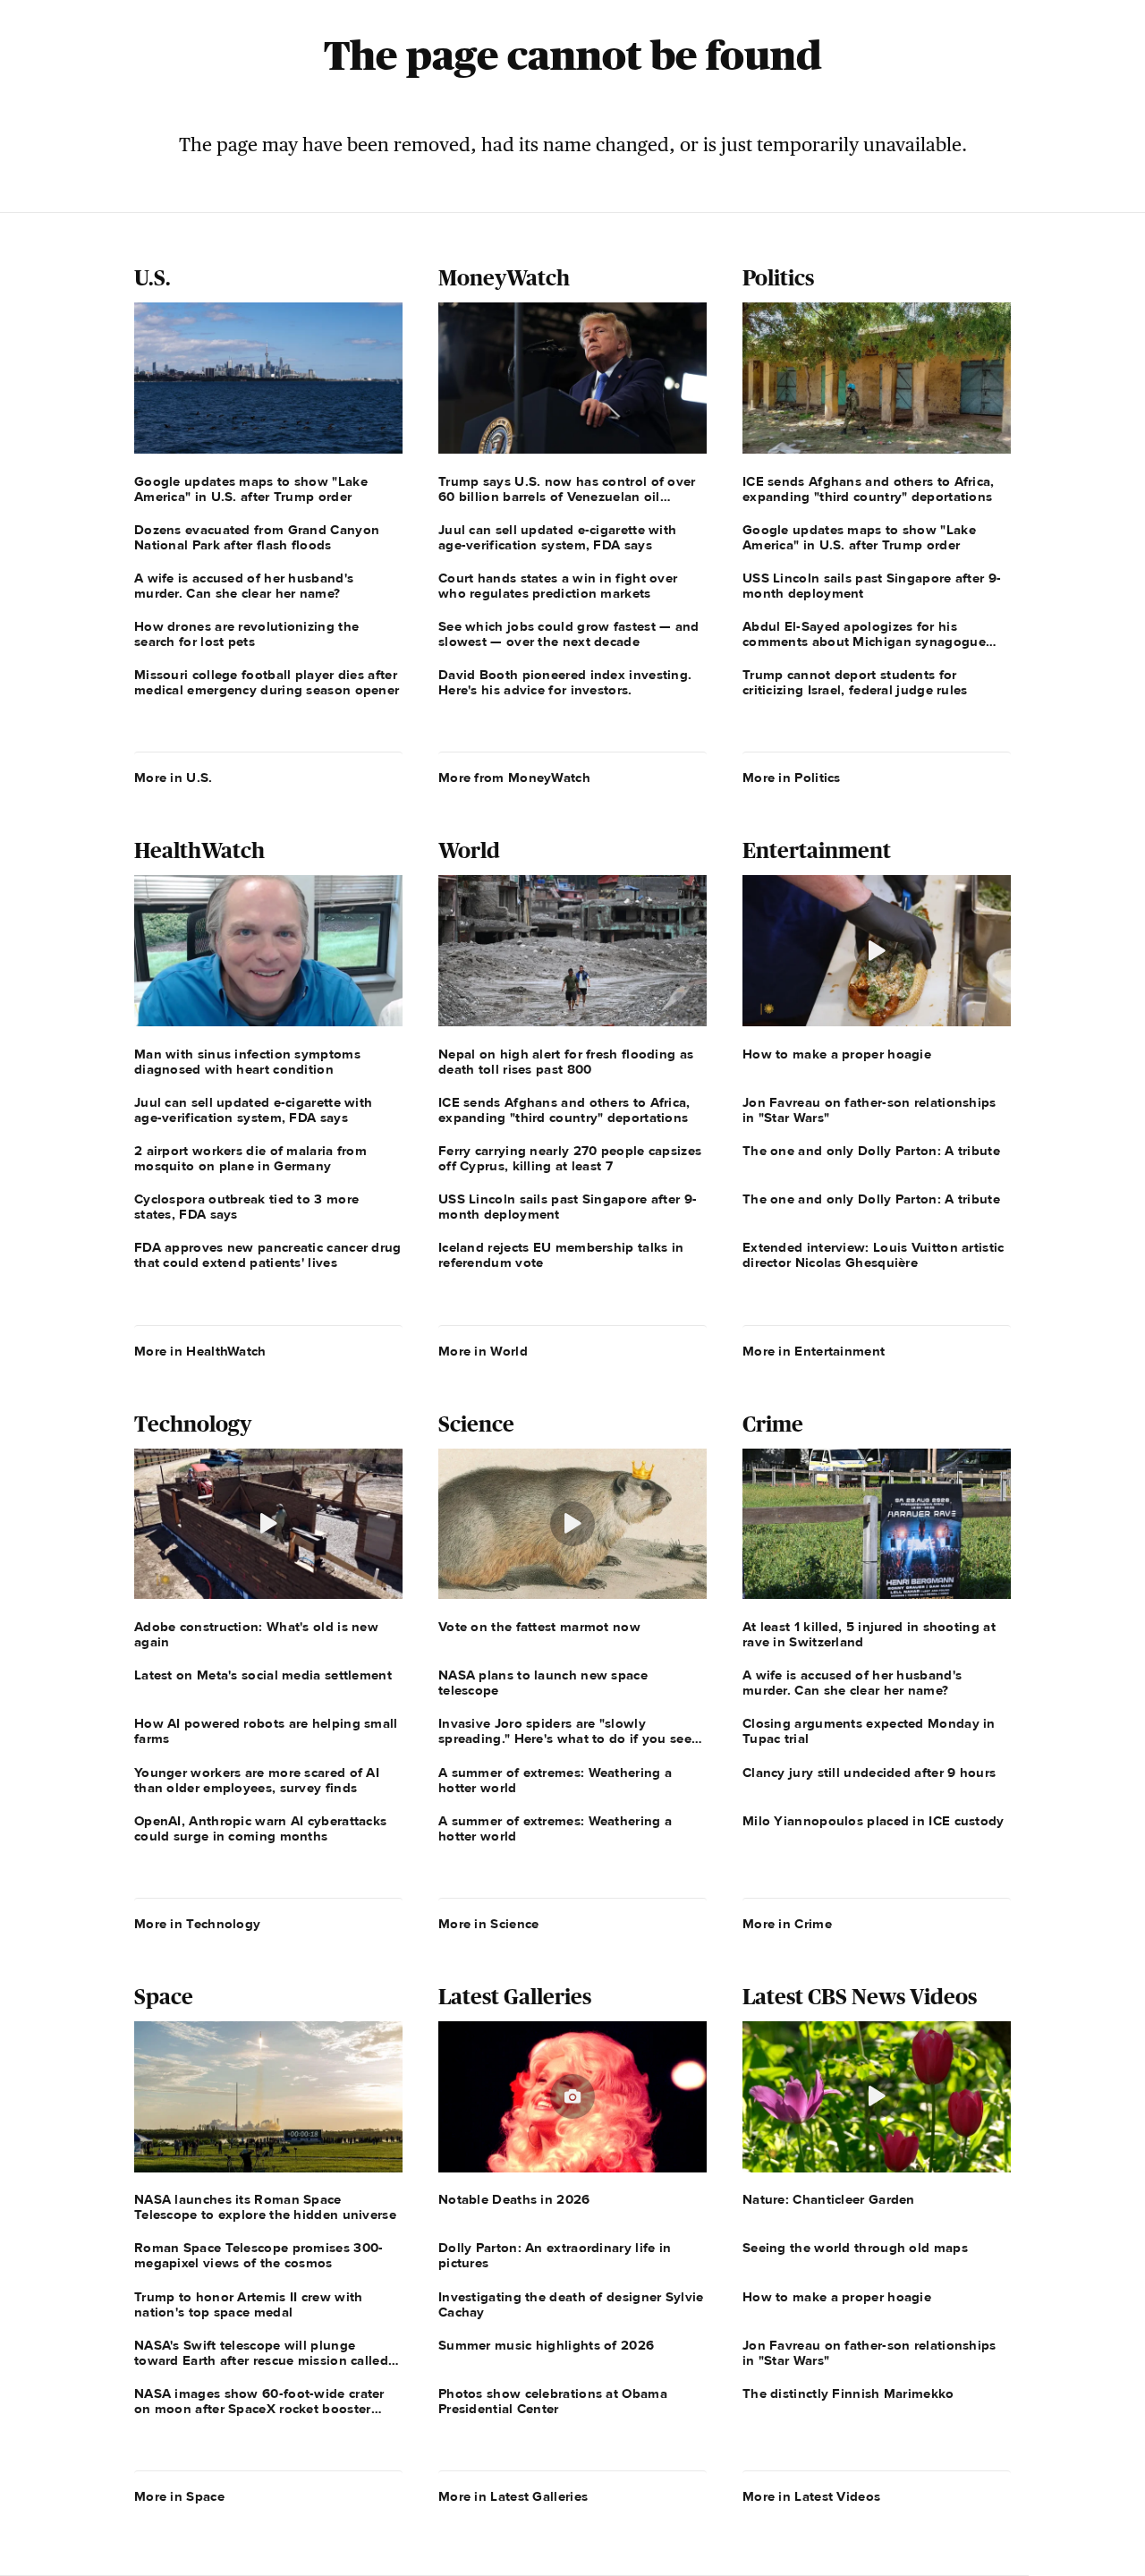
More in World (483, 1351)
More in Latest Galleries (513, 2496)
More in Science (489, 1924)
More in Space (179, 2496)
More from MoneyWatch (514, 778)
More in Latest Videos (811, 2496)
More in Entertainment (814, 1351)
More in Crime (787, 1924)
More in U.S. (174, 778)
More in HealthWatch (200, 1351)
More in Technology (197, 1924)
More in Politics (792, 778)
